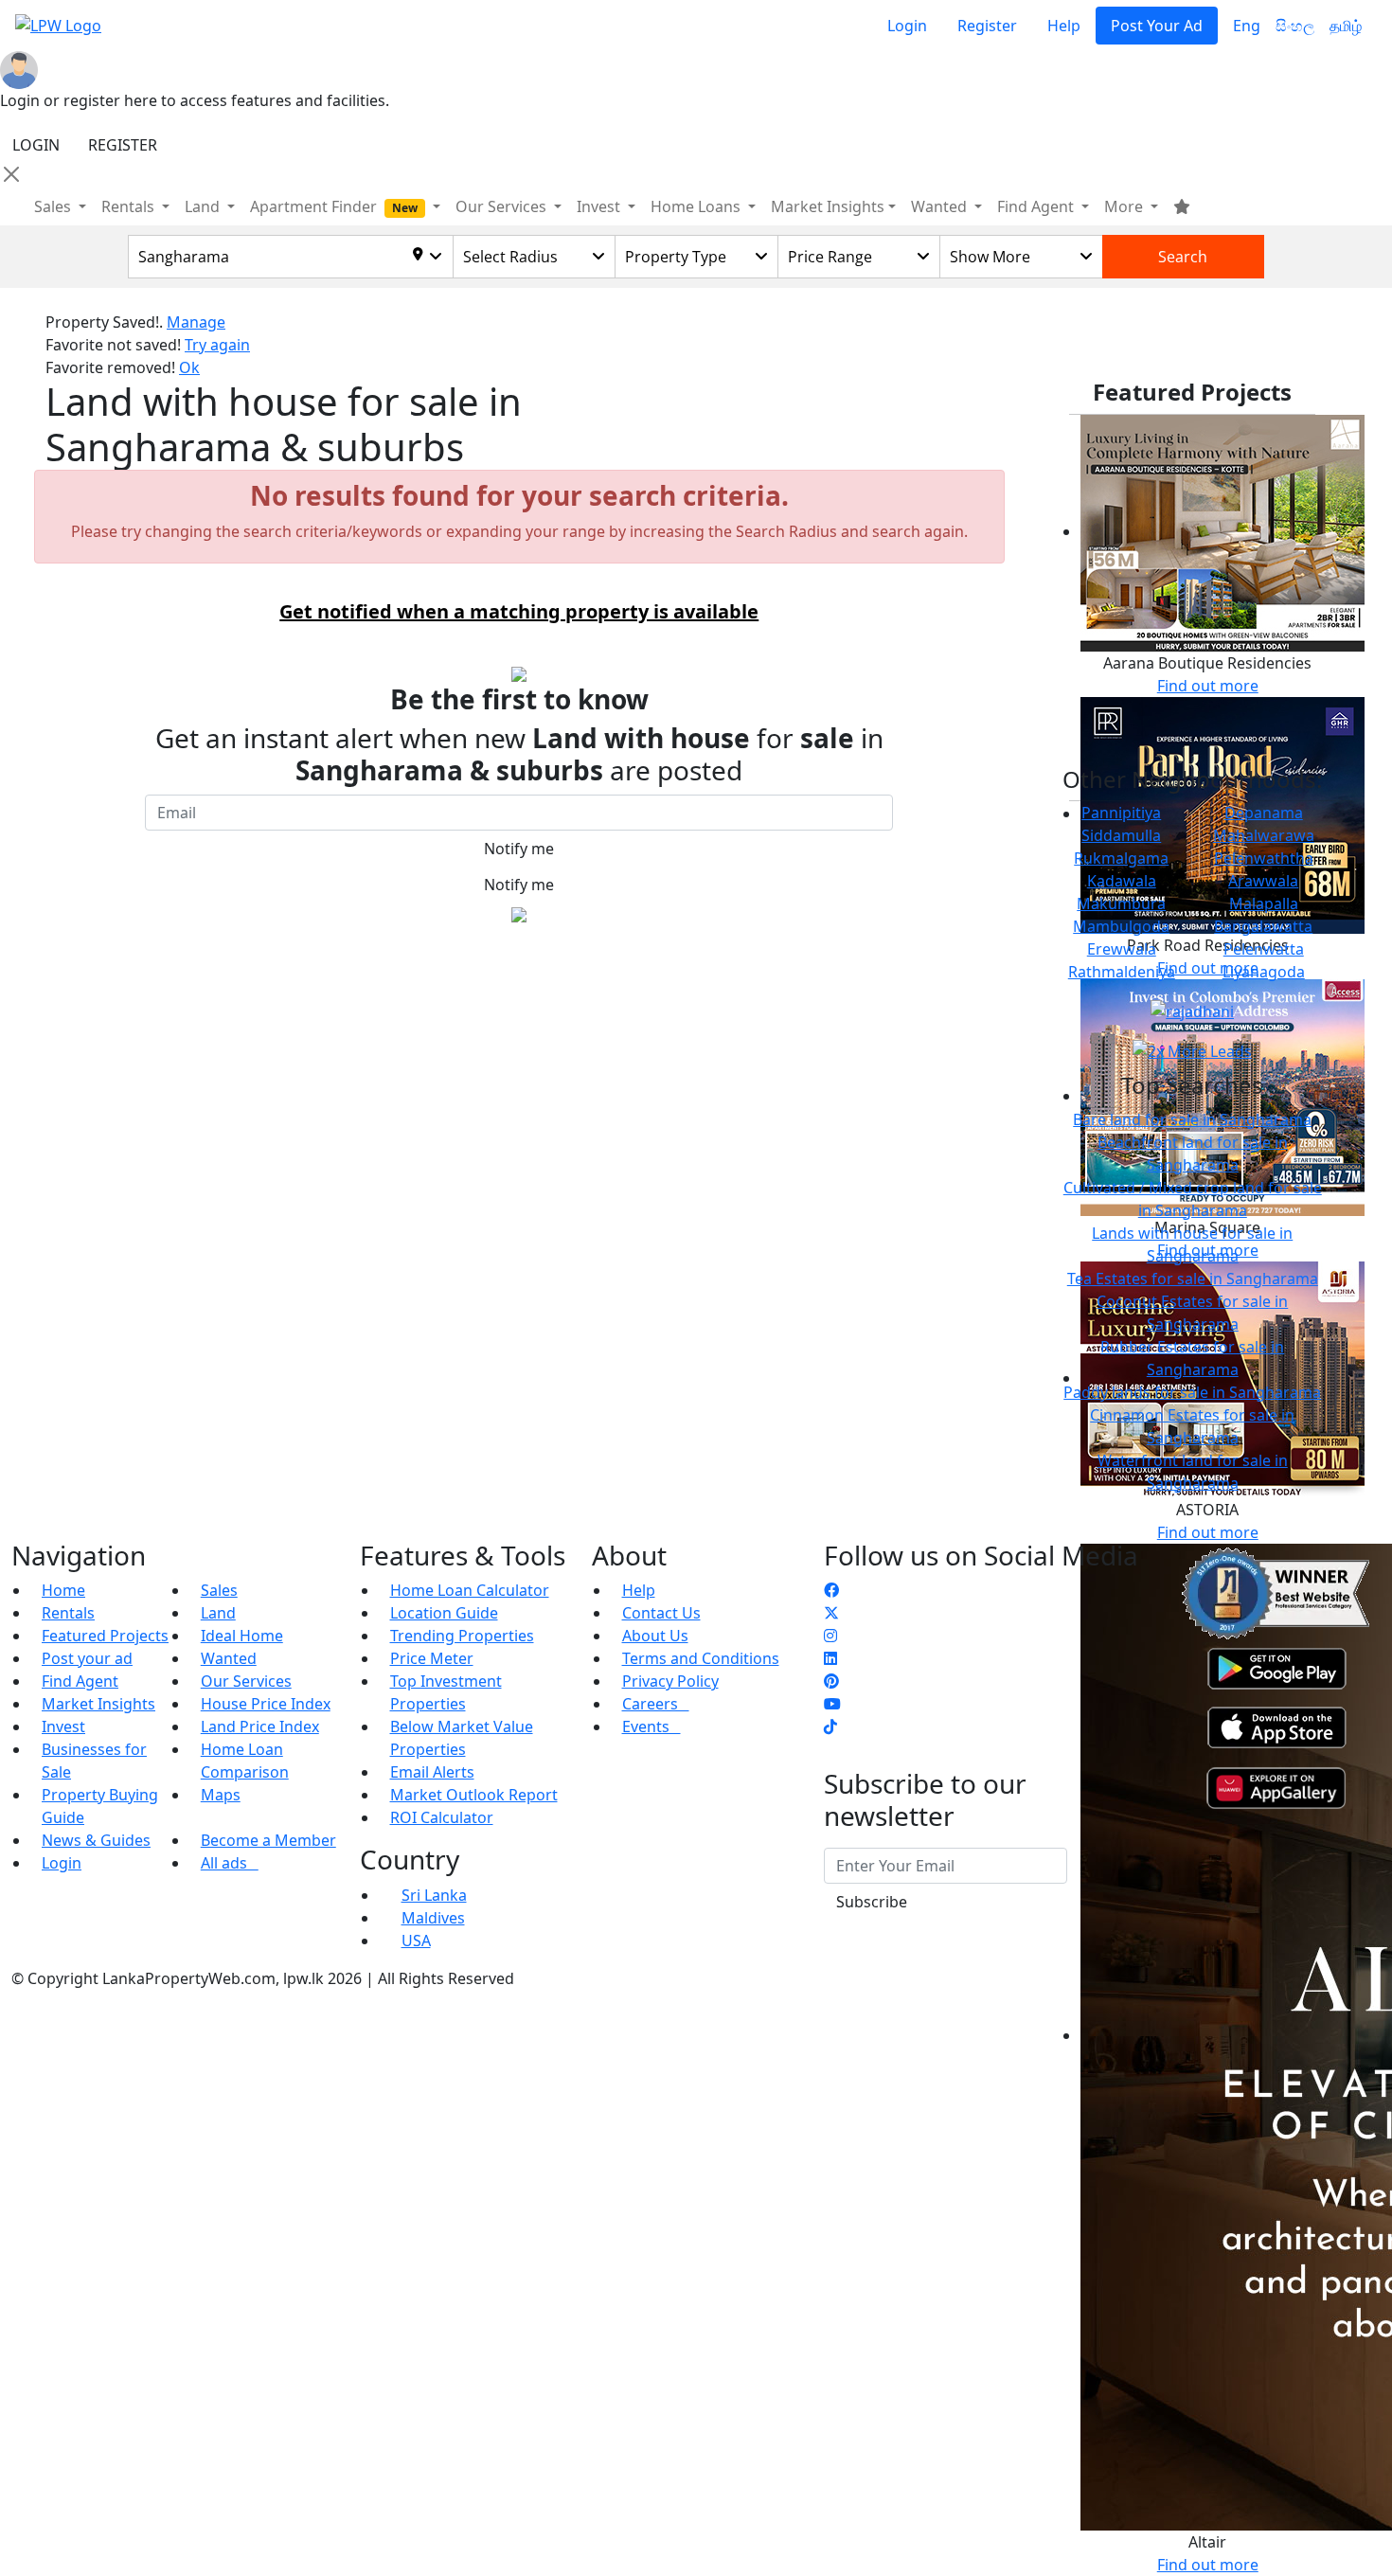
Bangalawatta (1263, 926)
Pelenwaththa (1264, 858)
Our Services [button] (503, 206)
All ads (230, 1863)
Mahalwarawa (1264, 835)
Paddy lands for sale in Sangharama (1192, 1392)
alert (62, 957)
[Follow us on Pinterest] (831, 1681)
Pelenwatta (1264, 949)
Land (218, 1613)
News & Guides (96, 1840)
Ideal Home (242, 1636)
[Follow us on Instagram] (830, 1636)
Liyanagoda (1264, 972)
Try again (217, 345)
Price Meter (432, 1658)
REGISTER (123, 145)
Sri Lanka (434, 1895)
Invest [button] (600, 206)
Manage (196, 322)
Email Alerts (432, 1772)
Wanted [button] (941, 206)
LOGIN (36, 145)
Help (1064, 26)
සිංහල (1295, 26)
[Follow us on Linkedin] (830, 1658)
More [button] (1125, 206)
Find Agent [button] (1037, 206)
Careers (656, 1704)
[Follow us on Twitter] (831, 1613)
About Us (655, 1636)
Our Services (246, 1681)
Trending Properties (462, 1636)
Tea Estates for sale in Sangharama (1193, 1279)
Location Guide (444, 1613)
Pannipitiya (1121, 813)
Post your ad (87, 1658)
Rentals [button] (130, 206)
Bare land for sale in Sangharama (1192, 1119)
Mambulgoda (1121, 926)
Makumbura (1121, 903)
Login (907, 26)
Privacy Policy (670, 1681)
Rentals (68, 1613)
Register (987, 26)
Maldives (433, 1918)
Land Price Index (260, 1726)
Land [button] (204, 206)
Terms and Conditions (701, 1658)
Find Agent (80, 1681)
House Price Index (266, 1704)
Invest (63, 1726)
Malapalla (1264, 903)
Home (63, 1590)
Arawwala (1263, 881)
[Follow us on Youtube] (832, 1704)
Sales (54, 206)
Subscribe (872, 1902)
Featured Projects (105, 1636)
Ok (189, 367)
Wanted (229, 1658)
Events (651, 1726)
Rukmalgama (1121, 858)
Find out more (1208, 686)
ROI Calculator (442, 1817)
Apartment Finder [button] (334, 206)
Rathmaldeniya (1122, 972)
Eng (1247, 26)
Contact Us (661, 1613)
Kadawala (1122, 881)
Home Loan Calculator (470, 1590)
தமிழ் (1346, 26)
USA (416, 1941)
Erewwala (1122, 949)
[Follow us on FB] (831, 1590)
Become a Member (268, 1840)
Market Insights (98, 1704)
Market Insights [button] (828, 206)
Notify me (519, 849)
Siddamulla (1121, 835)
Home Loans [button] (697, 206)
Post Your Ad (1157, 26)
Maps (221, 1795)
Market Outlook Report (474, 1795)
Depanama (1264, 813)
